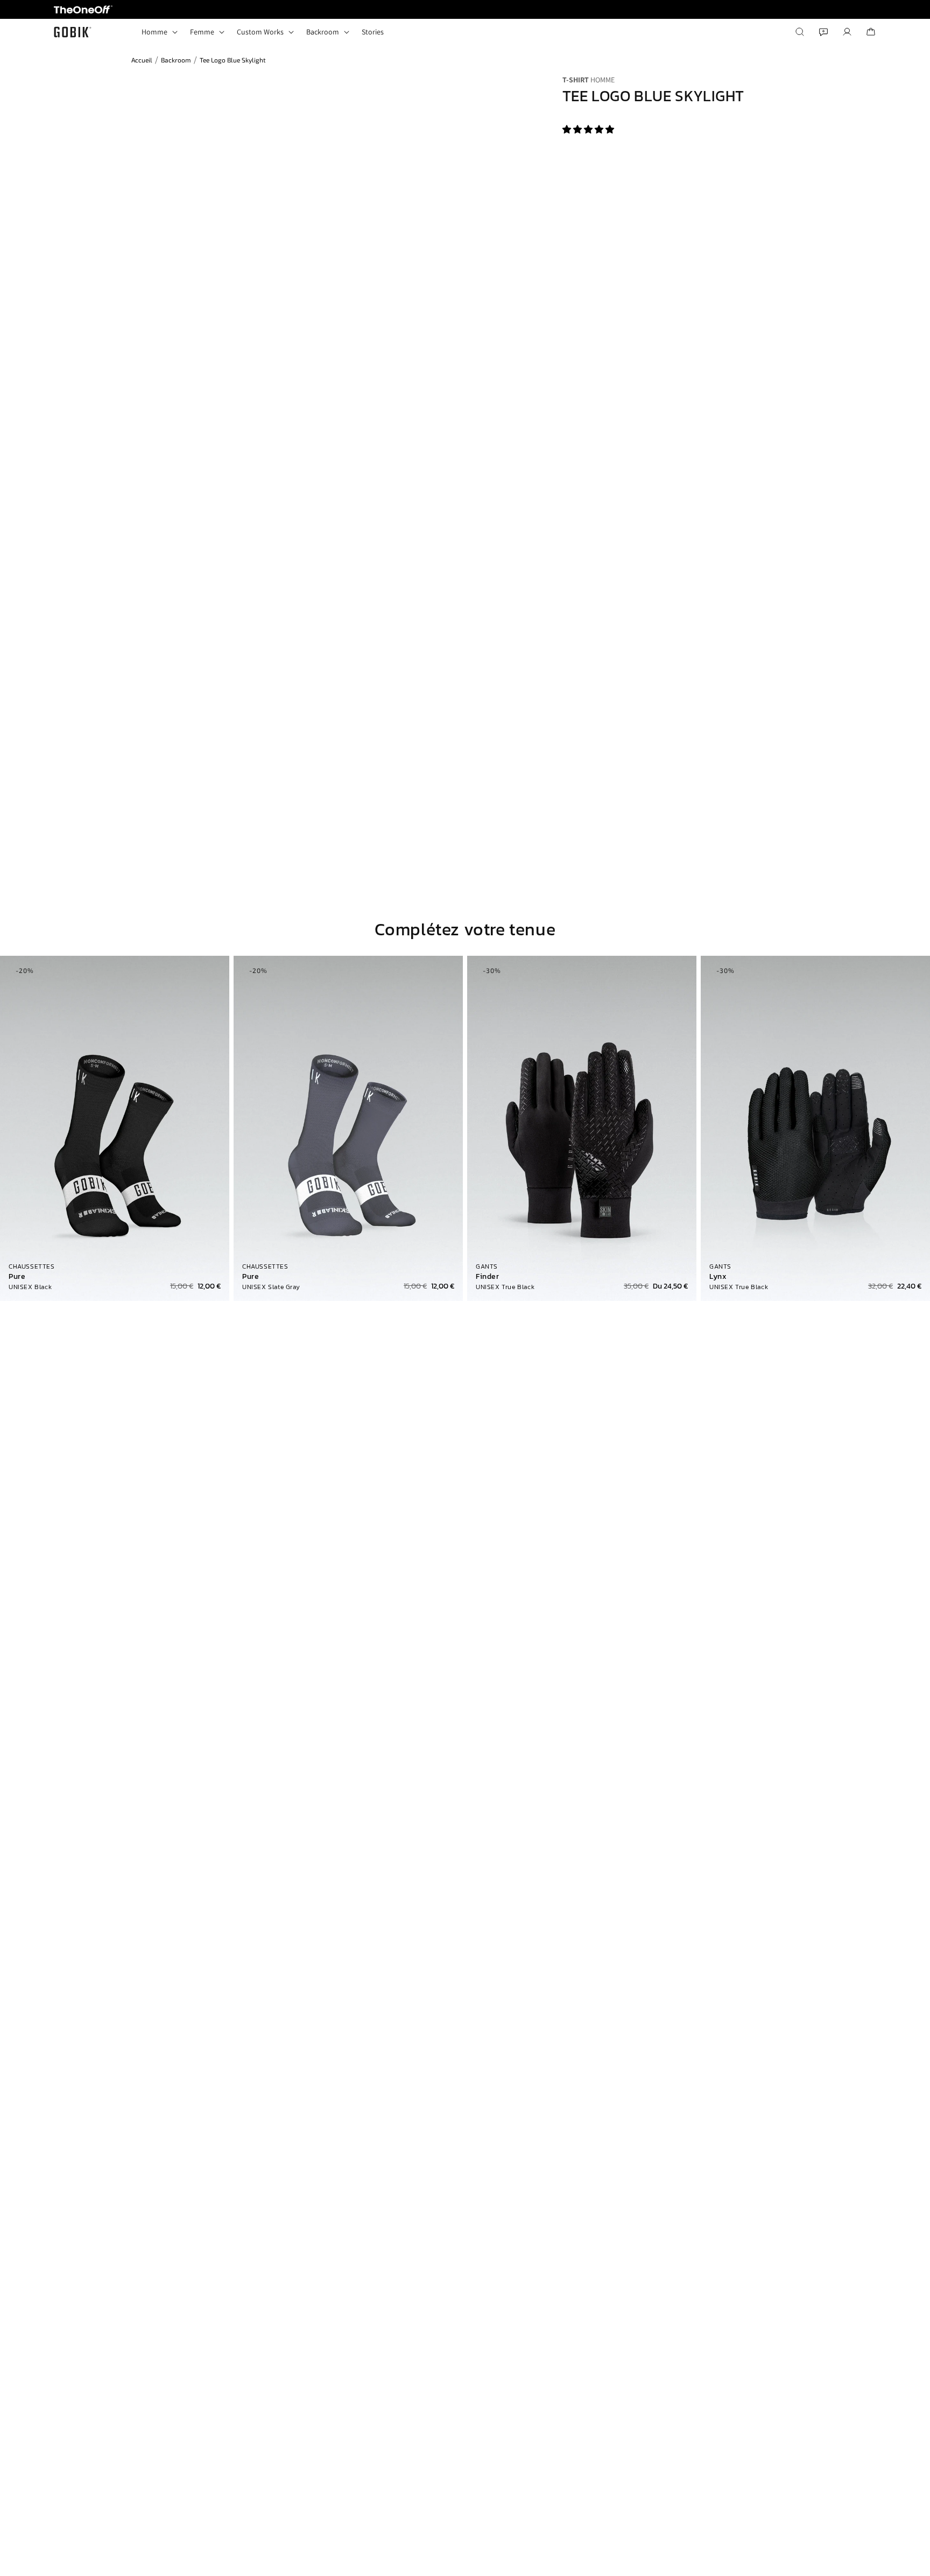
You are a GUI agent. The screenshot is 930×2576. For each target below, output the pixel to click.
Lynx (718, 1277)
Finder (488, 1277)
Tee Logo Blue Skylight (233, 60)
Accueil (142, 60)
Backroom (176, 60)
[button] (589, 129)
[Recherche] (800, 32)
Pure (17, 1277)
